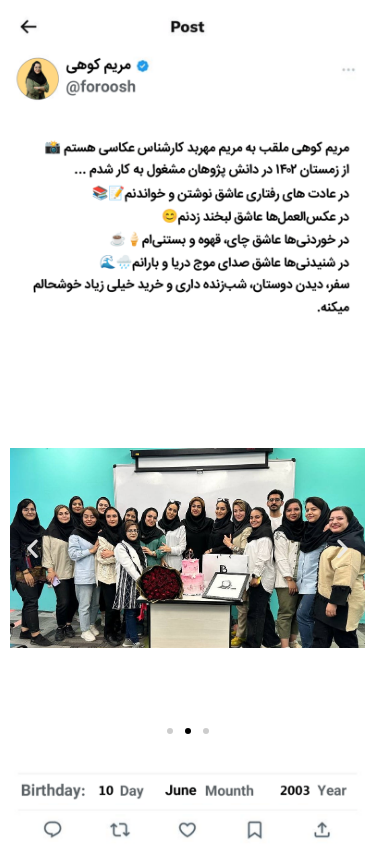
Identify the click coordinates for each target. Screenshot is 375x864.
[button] (342, 548)
